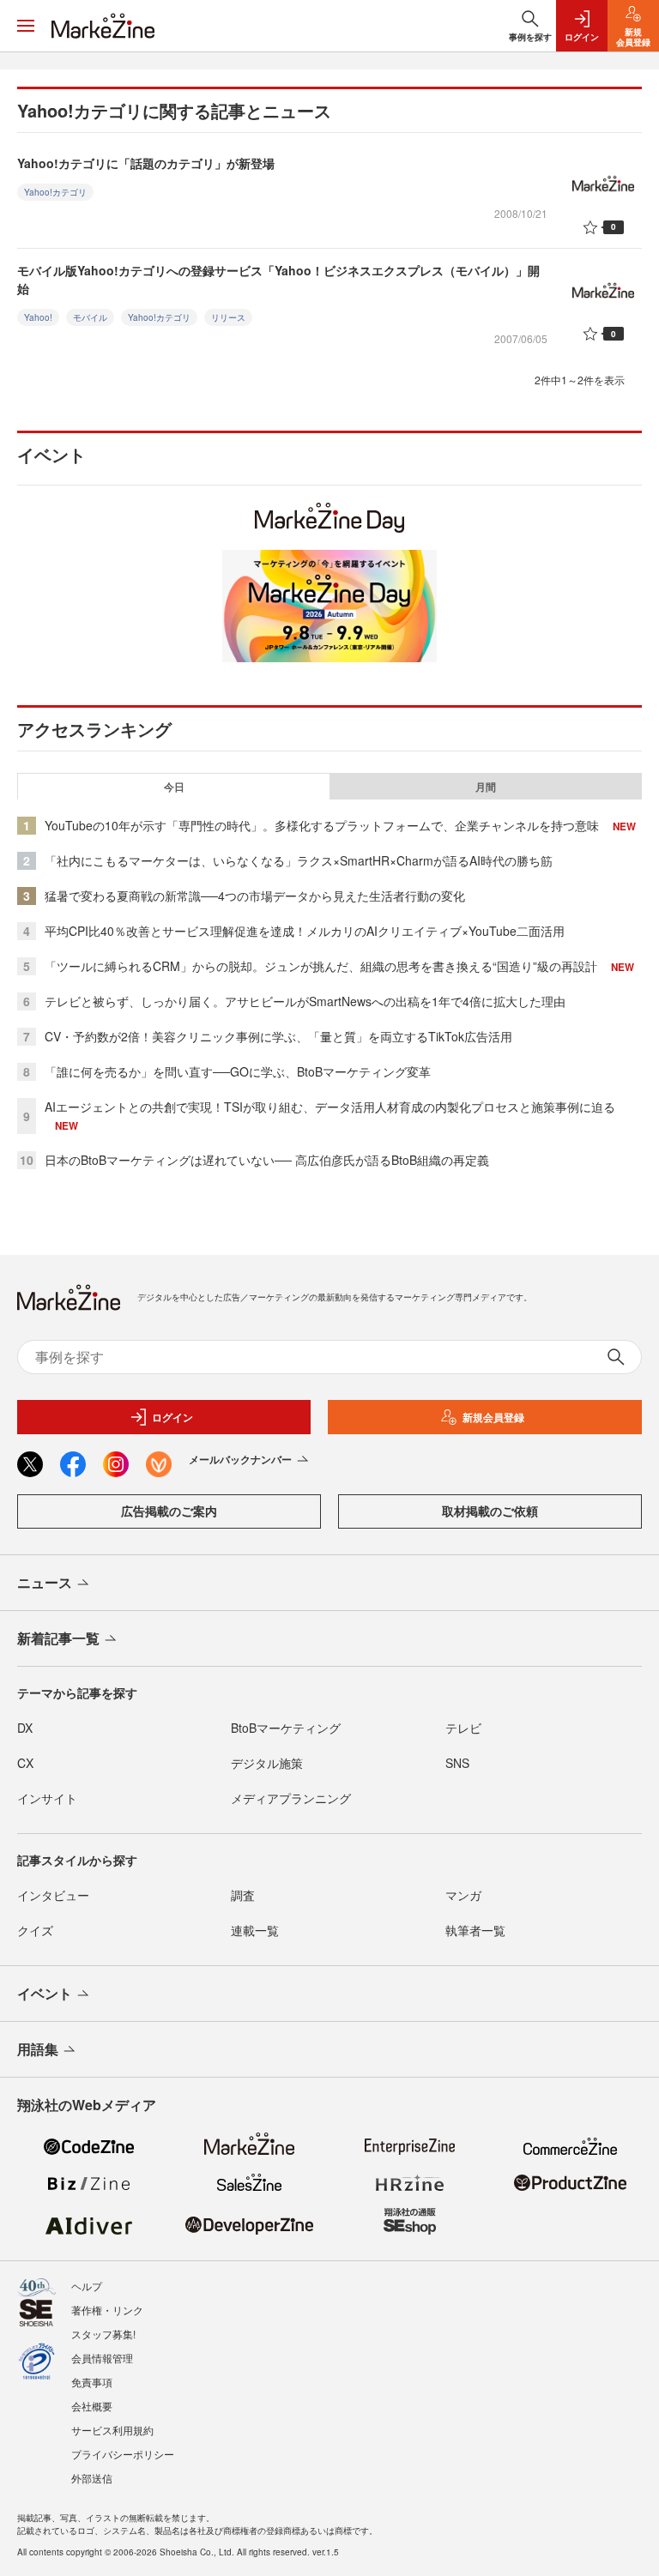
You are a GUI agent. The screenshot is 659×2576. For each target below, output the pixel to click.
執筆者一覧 (475, 1930)
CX (25, 1763)
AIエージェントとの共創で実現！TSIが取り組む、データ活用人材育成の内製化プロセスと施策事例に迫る (330, 1107)
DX (25, 1728)
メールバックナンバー (240, 1459)
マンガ (463, 1895)
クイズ (35, 1930)
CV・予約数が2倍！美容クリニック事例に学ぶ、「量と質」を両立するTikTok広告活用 (278, 1036)
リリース (228, 317)
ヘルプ (87, 2286)
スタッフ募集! (103, 2334)
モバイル (90, 317)
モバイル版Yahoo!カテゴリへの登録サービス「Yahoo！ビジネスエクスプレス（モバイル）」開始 (278, 279)
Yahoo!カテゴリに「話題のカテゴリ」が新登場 (146, 163)
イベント (45, 1993)
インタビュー (53, 1895)
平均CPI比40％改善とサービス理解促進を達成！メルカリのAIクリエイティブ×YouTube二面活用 (305, 931)
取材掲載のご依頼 (490, 1511)
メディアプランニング (291, 1798)
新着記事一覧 (58, 1638)
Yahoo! (38, 317)
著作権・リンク (107, 2310)
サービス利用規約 (112, 2430)
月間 (486, 787)
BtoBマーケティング (286, 1728)
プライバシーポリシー (123, 2454)
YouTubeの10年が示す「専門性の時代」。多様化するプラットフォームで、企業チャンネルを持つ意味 (322, 825)
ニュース (45, 1582)
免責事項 (92, 2382)
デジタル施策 (267, 1763)
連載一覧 (255, 1930)
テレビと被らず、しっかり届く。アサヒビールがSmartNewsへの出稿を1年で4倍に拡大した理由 (305, 1001)
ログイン (172, 1417)
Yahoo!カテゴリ (55, 192)
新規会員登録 (493, 1417)
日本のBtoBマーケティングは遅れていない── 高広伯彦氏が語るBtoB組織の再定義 (267, 1160)
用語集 (38, 2049)
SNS (457, 1763)
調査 (243, 1895)
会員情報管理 (102, 2358)
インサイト (47, 1798)
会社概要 (92, 2406)
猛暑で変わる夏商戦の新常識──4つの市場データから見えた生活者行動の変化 (255, 896)
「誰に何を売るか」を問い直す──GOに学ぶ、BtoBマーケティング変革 (238, 1071)
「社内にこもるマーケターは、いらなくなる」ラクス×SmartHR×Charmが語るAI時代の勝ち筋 (299, 860)
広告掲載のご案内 (169, 1511)
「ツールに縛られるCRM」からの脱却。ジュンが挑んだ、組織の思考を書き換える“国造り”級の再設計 (321, 966)
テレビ (463, 1728)
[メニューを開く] (26, 26)
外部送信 (92, 2478)
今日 (174, 787)
